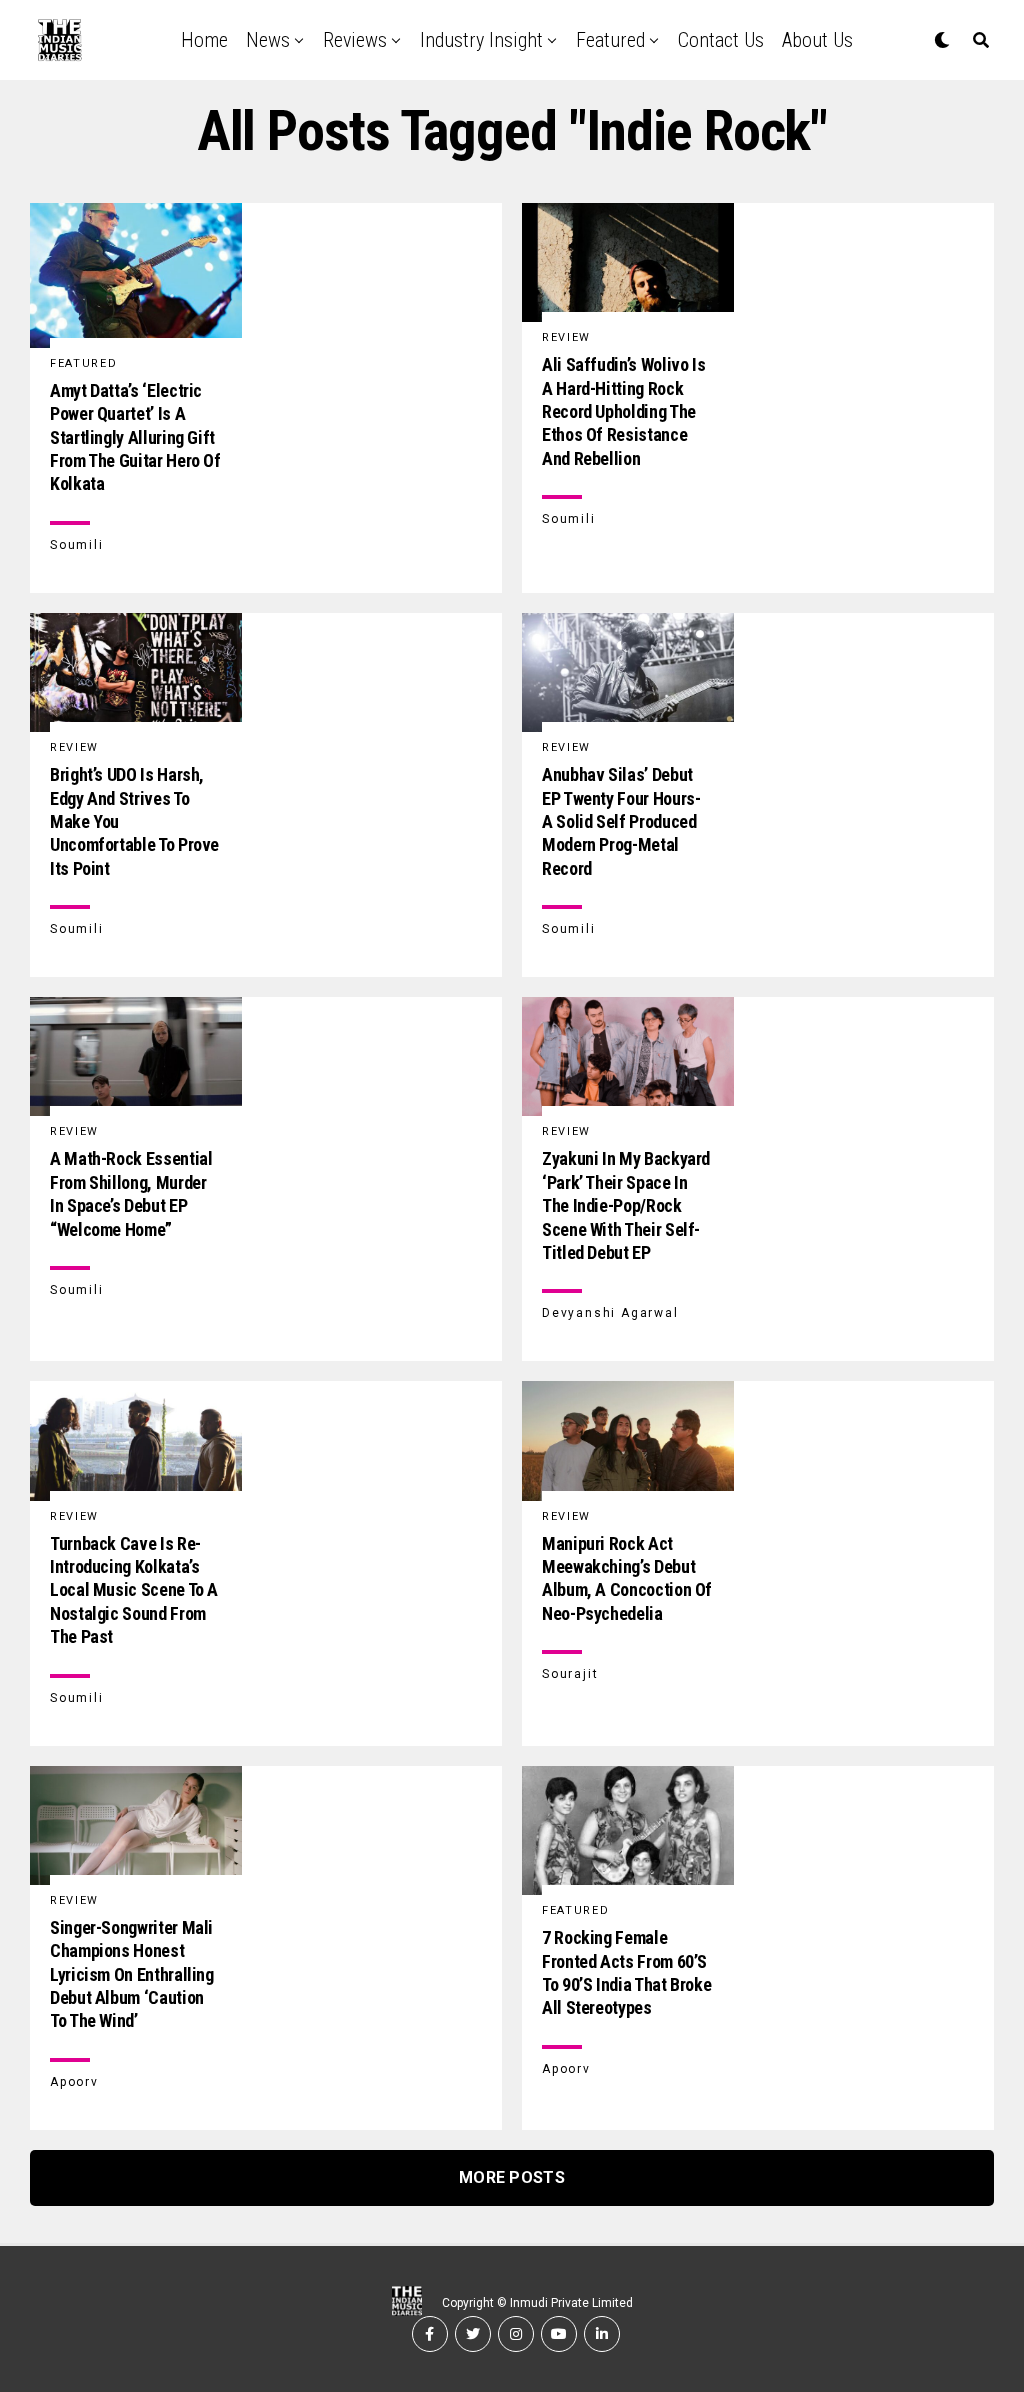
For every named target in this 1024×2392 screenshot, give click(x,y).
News (268, 40)
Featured (610, 40)
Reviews (355, 40)
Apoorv (74, 2082)
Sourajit (570, 1674)
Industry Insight (481, 40)
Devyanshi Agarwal (610, 1313)
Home (204, 40)
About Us (817, 40)
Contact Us (721, 40)
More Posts (512, 2177)
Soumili (77, 545)
